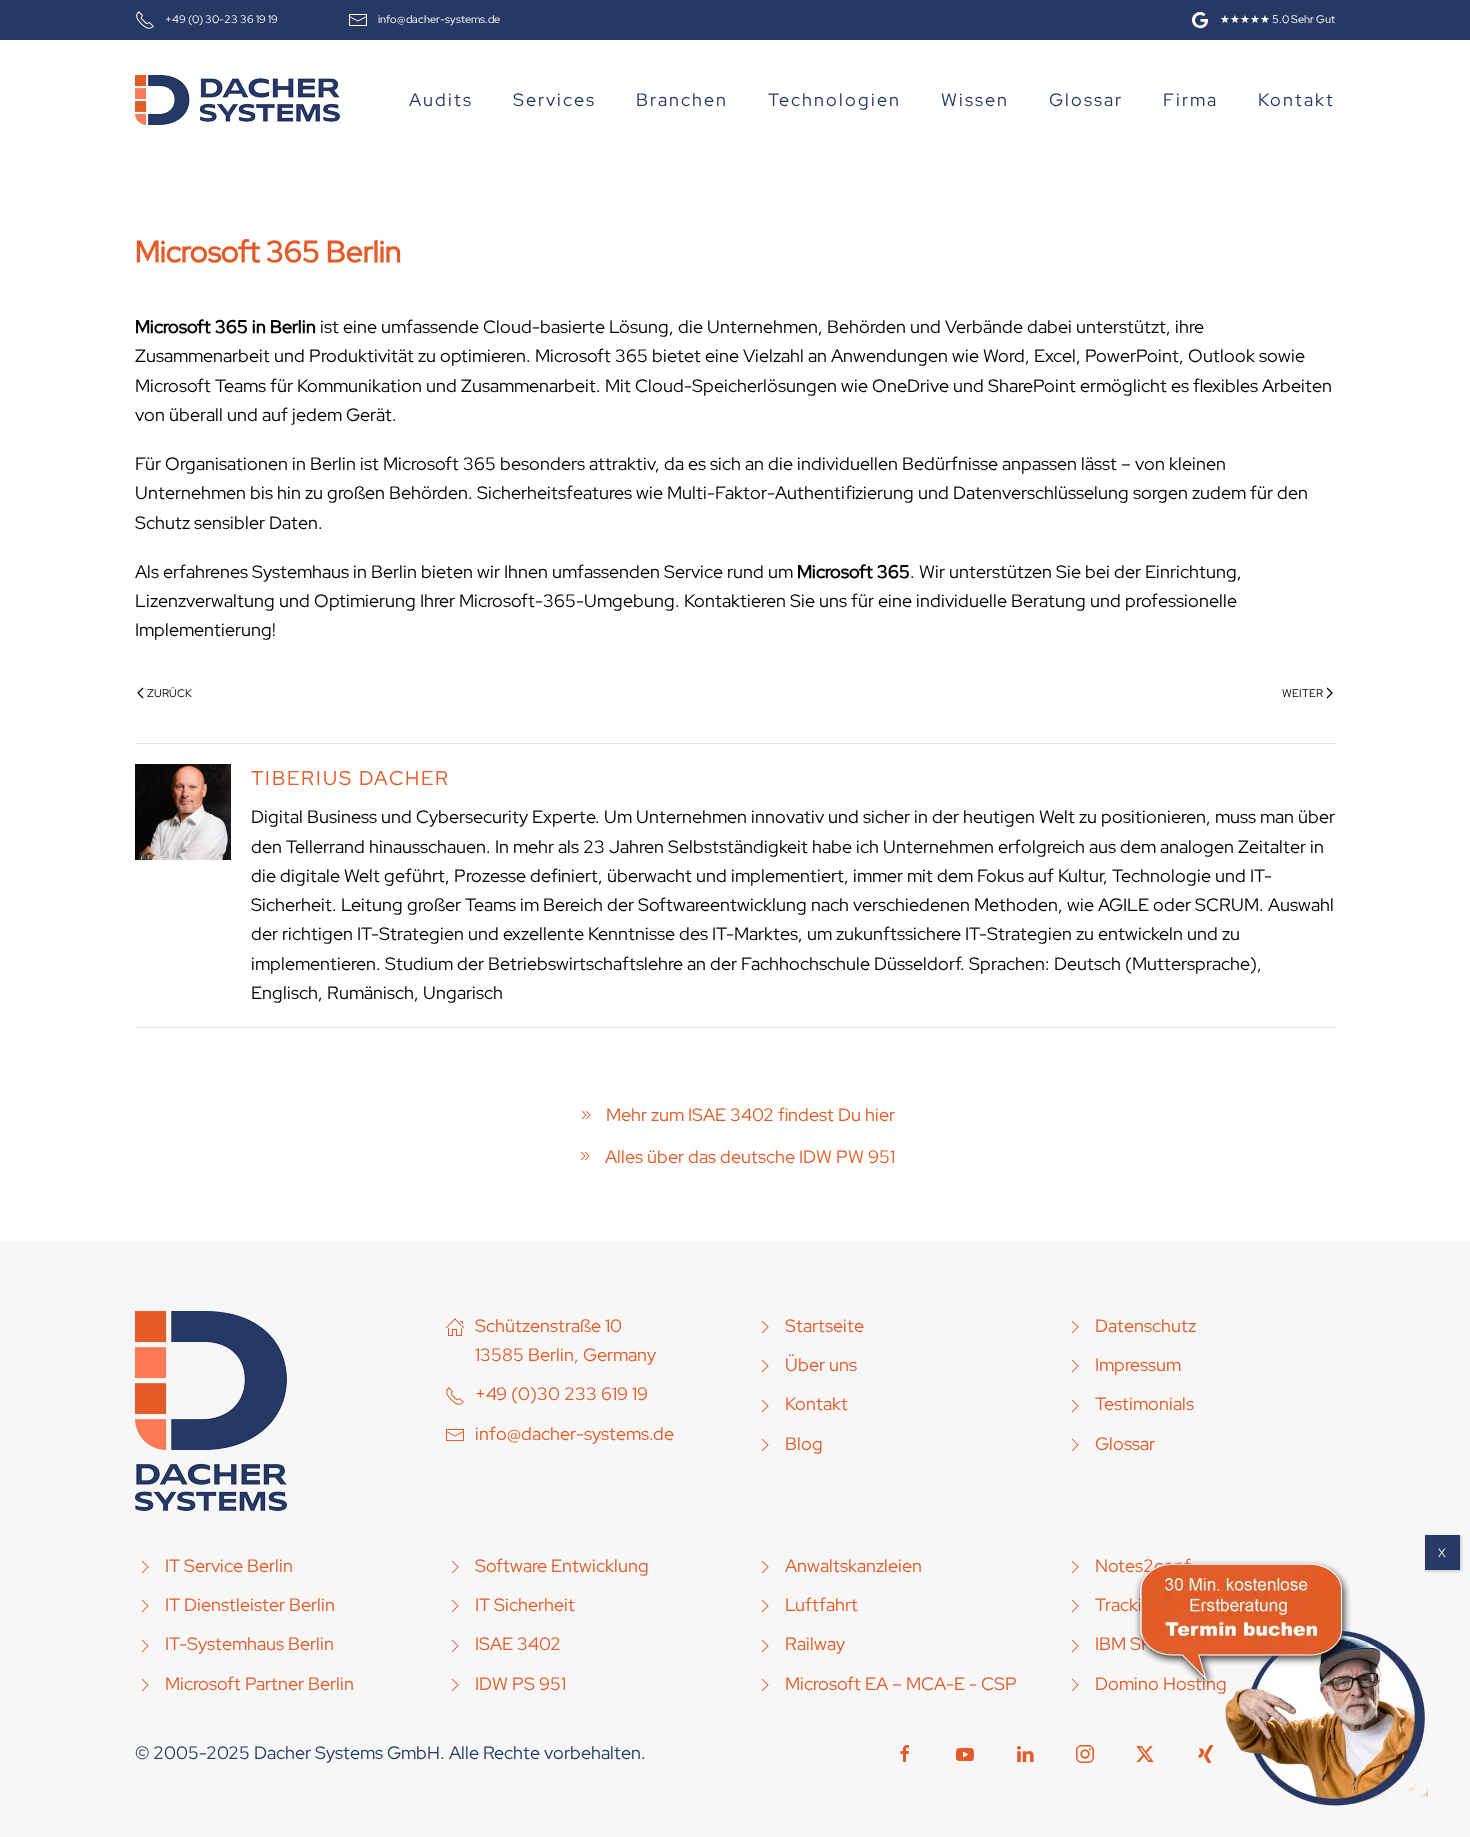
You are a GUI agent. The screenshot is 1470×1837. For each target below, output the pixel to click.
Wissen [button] (975, 99)
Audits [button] (441, 99)
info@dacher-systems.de (439, 19)
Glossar (1086, 99)
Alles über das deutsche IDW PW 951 (750, 1156)
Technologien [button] (834, 99)
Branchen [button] (682, 99)
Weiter (1302, 693)
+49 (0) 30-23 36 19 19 (221, 19)
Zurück (169, 693)
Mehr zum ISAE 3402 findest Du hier (750, 1114)
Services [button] (554, 99)
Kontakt (1296, 99)
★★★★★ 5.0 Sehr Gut (1277, 19)
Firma (1190, 99)
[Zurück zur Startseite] (237, 100)
